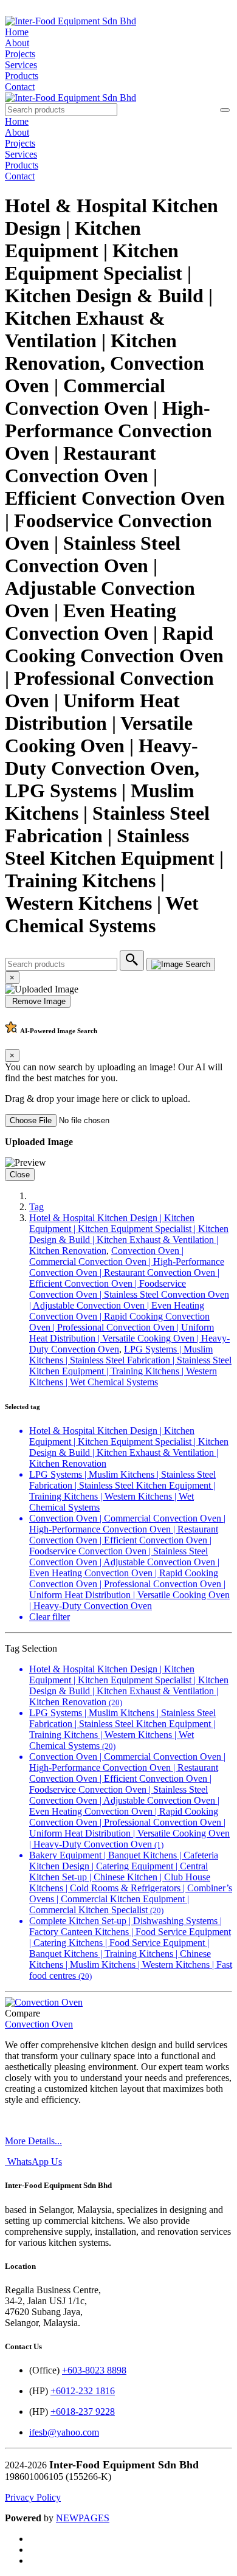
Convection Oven (39, 2024)
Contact (20, 87)
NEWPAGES (83, 2518)
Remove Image (38, 1001)
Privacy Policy (33, 2497)
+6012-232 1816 (83, 2391)
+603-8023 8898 (94, 2370)
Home (17, 32)
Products (22, 76)
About (17, 43)
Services (21, 65)
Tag (36, 1207)
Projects (20, 54)
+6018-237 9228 (83, 2412)
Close (20, 1175)
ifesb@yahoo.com (64, 2432)
